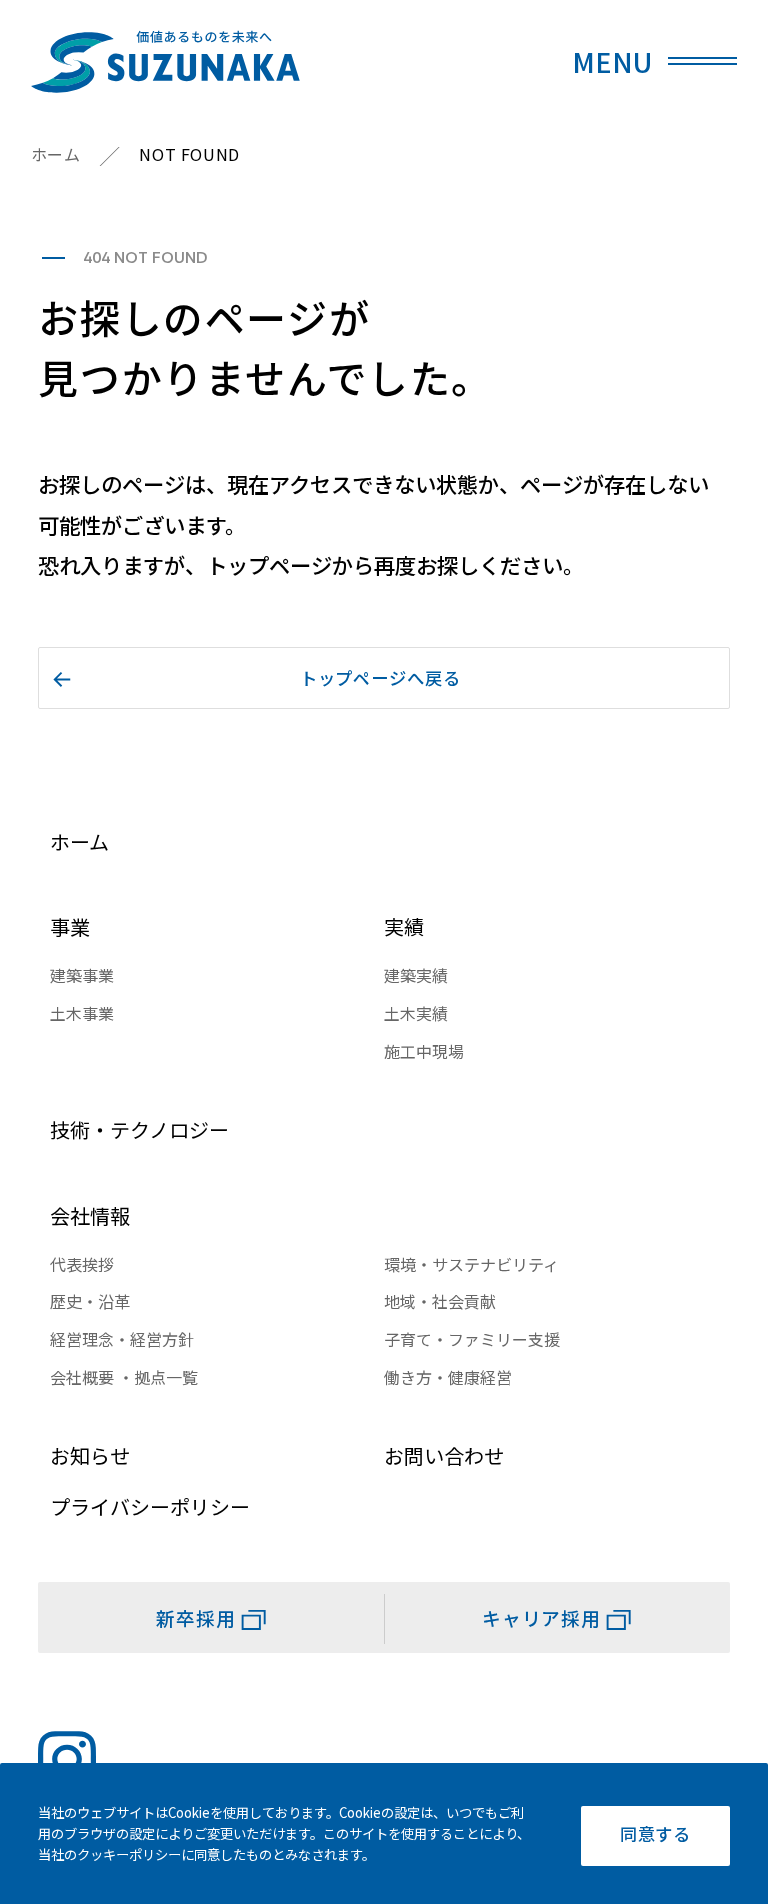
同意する (655, 1833)
